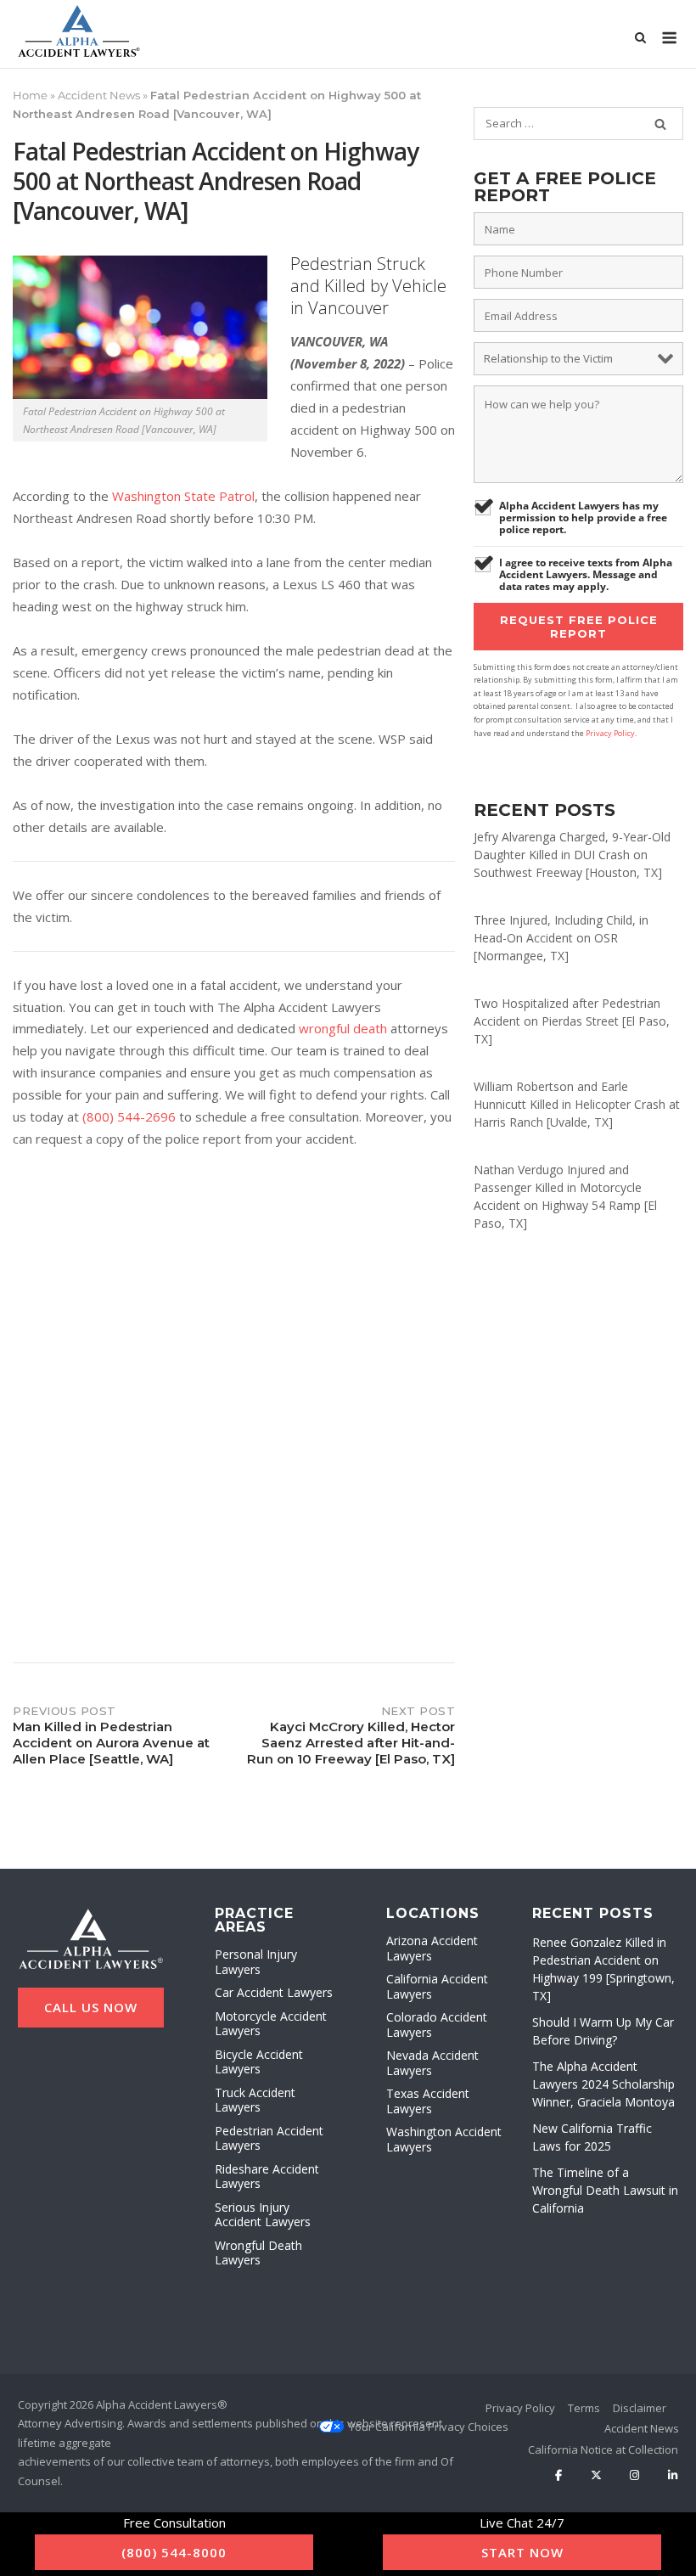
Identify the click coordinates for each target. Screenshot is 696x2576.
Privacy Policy (610, 733)
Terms (584, 2408)
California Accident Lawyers (437, 1986)
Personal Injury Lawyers (256, 1962)
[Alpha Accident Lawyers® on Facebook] (559, 2475)
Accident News (99, 95)
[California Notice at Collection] (603, 2450)
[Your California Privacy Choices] (429, 2427)
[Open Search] (640, 39)
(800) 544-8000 (174, 2552)
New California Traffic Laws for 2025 (592, 2137)
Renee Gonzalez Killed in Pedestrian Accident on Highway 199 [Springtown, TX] (603, 1969)
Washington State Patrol (183, 496)
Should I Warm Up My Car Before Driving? (603, 2031)
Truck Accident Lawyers (255, 2100)
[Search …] (660, 124)
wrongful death (343, 1028)
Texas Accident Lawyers (428, 2101)
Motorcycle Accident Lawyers (271, 2024)
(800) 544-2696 (129, 1116)
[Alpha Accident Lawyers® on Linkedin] (673, 2475)
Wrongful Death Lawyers (258, 2253)
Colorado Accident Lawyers (437, 2025)
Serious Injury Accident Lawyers (263, 2215)
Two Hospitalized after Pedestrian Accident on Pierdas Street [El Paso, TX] (572, 1021)
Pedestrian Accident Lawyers (269, 2138)
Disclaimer (640, 2408)
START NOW (522, 2552)
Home (30, 95)
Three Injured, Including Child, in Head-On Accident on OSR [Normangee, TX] (561, 938)
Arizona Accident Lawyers (432, 1948)
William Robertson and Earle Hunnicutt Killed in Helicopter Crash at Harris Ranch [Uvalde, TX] (577, 1104)
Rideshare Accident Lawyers (267, 2177)
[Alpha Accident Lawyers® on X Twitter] (596, 2475)
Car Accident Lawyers (274, 1992)
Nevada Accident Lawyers (432, 2063)
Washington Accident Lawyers (444, 2139)
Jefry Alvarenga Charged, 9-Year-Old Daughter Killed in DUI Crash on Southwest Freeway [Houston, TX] (572, 855)
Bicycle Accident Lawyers (259, 2062)
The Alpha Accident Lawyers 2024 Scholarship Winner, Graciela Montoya (603, 2084)
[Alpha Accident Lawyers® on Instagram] (634, 2475)
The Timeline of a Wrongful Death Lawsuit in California (605, 2190)
